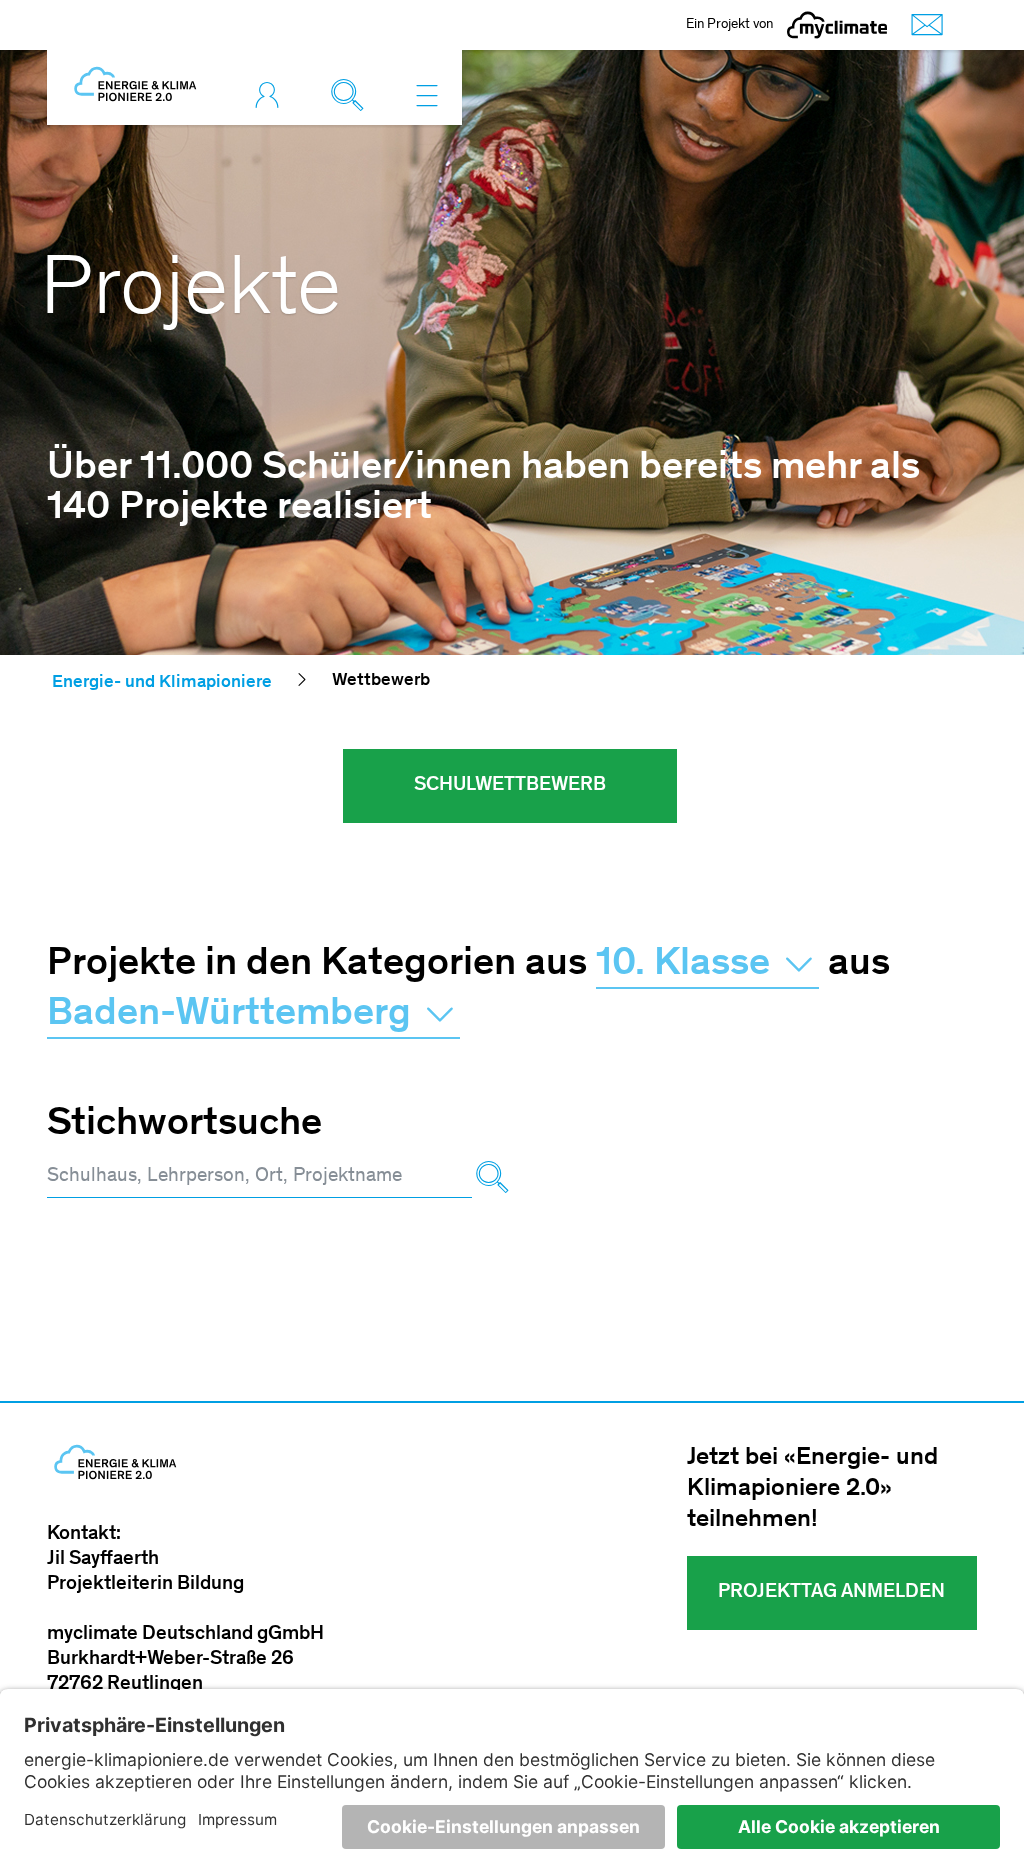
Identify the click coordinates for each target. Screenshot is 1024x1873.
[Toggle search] (352, 95)
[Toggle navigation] (427, 95)
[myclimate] (837, 25)
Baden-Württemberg (233, 1015)
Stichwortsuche (184, 1125)
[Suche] (492, 1177)
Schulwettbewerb (510, 786)
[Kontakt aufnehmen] (922, 25)
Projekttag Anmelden (831, 1593)
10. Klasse (687, 965)
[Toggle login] (272, 95)
